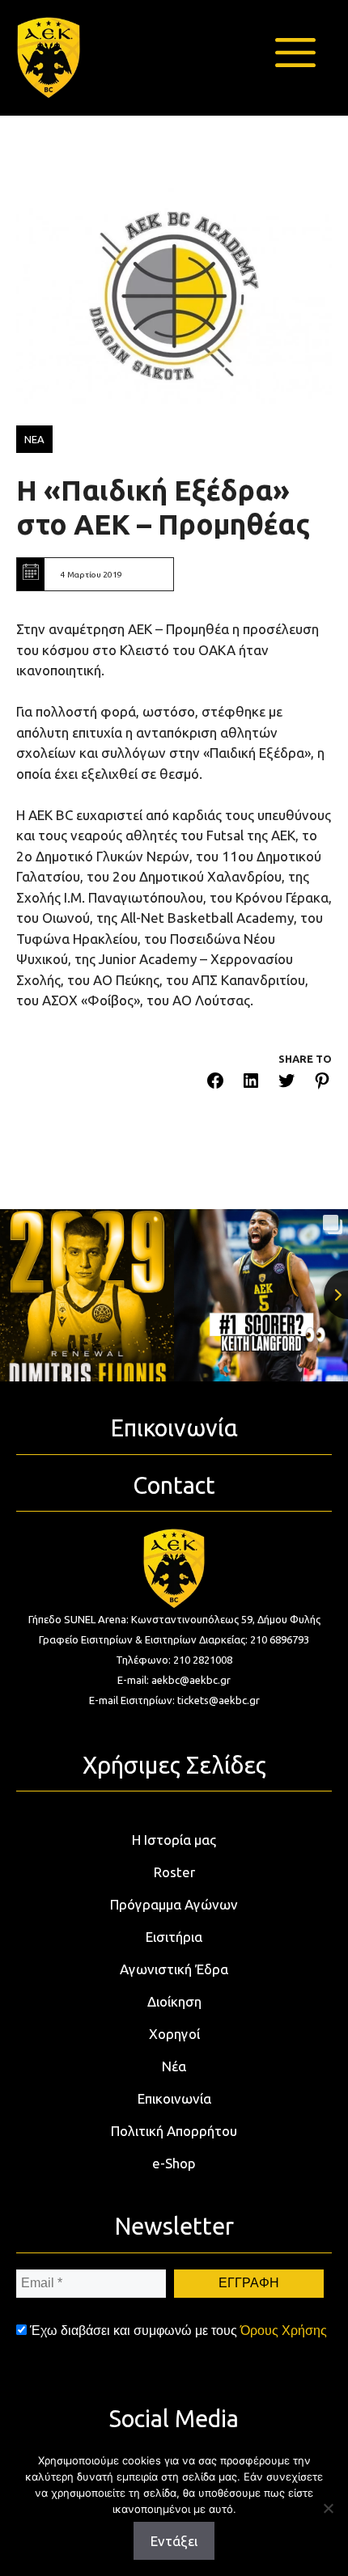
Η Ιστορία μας (174, 1840)
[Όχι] (328, 2508)
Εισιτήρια (174, 1937)
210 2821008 (203, 1660)
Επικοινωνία (174, 2098)
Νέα (174, 2066)
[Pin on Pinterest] (322, 1083)
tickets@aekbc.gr (219, 1700)
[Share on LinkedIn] (251, 1083)
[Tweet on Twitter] (286, 1083)
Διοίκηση (174, 2001)
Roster (174, 1872)
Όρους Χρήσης (284, 2331)
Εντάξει (174, 2541)
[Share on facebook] (215, 1083)
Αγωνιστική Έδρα (174, 1969)
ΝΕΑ (34, 439)
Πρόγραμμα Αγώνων (174, 1904)
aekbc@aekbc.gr (191, 1680)
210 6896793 (280, 1639)
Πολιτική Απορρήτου (174, 2131)
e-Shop (174, 2163)
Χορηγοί (174, 2034)
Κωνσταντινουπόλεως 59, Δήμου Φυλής (226, 1619)
